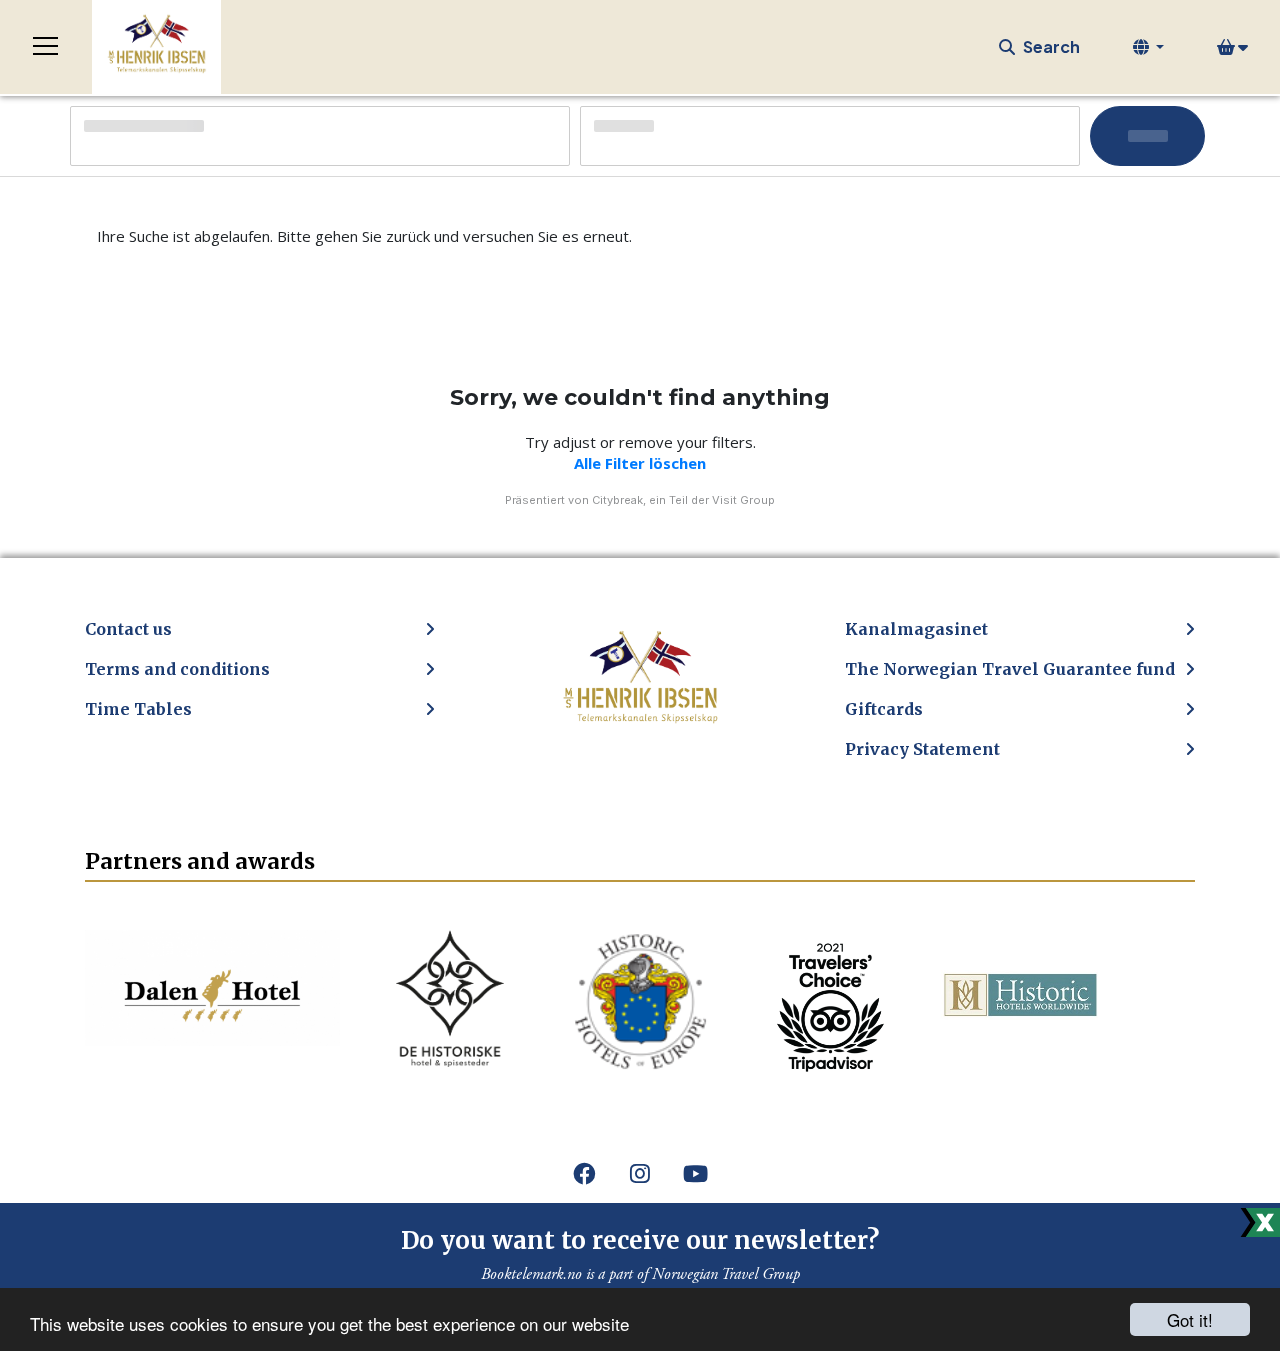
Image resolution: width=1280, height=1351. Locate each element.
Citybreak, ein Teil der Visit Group (683, 500)
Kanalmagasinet (916, 629)
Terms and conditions (177, 669)
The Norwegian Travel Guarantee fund (1010, 669)
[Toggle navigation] (46, 47)
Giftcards (884, 709)
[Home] (156, 47)
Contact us (128, 629)
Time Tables (138, 709)
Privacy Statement (922, 749)
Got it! (1190, 1319)
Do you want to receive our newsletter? (640, 1240)
